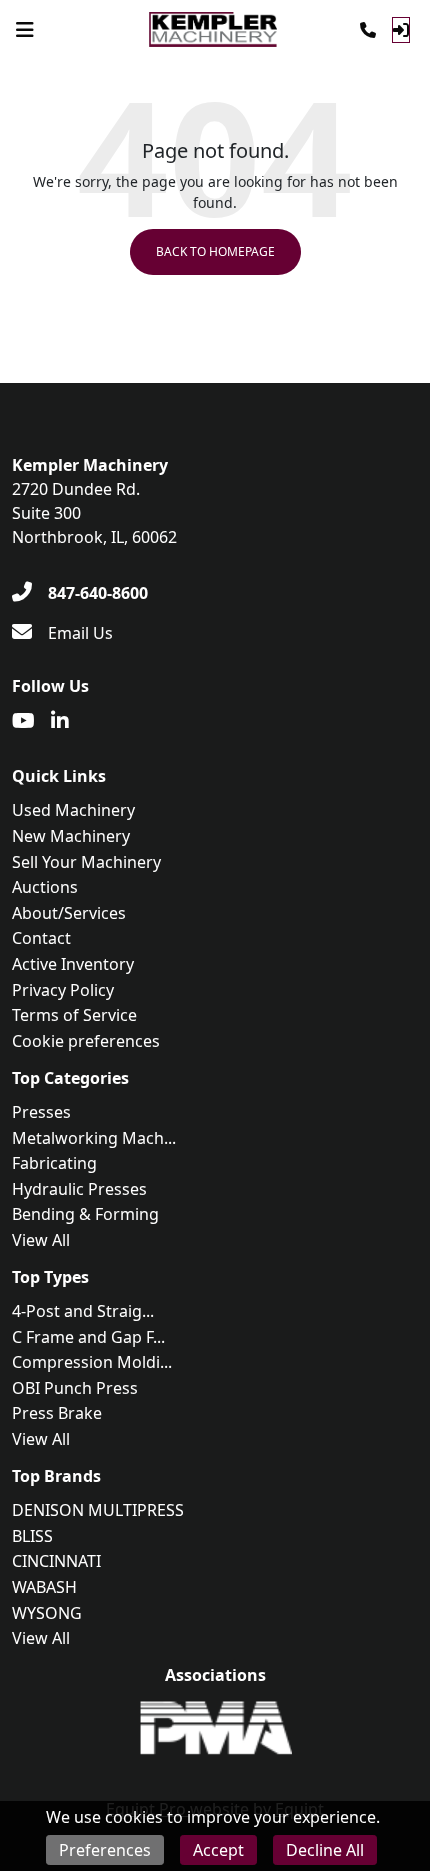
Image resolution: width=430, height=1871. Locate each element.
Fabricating (54, 1163)
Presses (41, 1112)
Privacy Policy (63, 990)
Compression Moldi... (92, 1362)
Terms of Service (74, 1015)
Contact (41, 938)
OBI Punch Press (75, 1388)
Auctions (45, 887)
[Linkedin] (60, 721)
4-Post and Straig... (83, 1311)
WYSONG (47, 1613)
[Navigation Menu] (25, 30)
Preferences (105, 1850)
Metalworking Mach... (94, 1138)
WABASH (44, 1587)
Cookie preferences (86, 1041)
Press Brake (57, 1413)
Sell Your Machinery (86, 862)
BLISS (32, 1536)
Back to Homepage (215, 251)
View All (41, 1240)
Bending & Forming (85, 1214)
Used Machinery (73, 810)
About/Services (69, 913)
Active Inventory (73, 964)
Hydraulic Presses (79, 1189)
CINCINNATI (56, 1561)
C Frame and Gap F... (88, 1337)
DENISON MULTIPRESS (98, 1510)
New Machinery (71, 836)
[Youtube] (23, 721)
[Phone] (368, 30)
